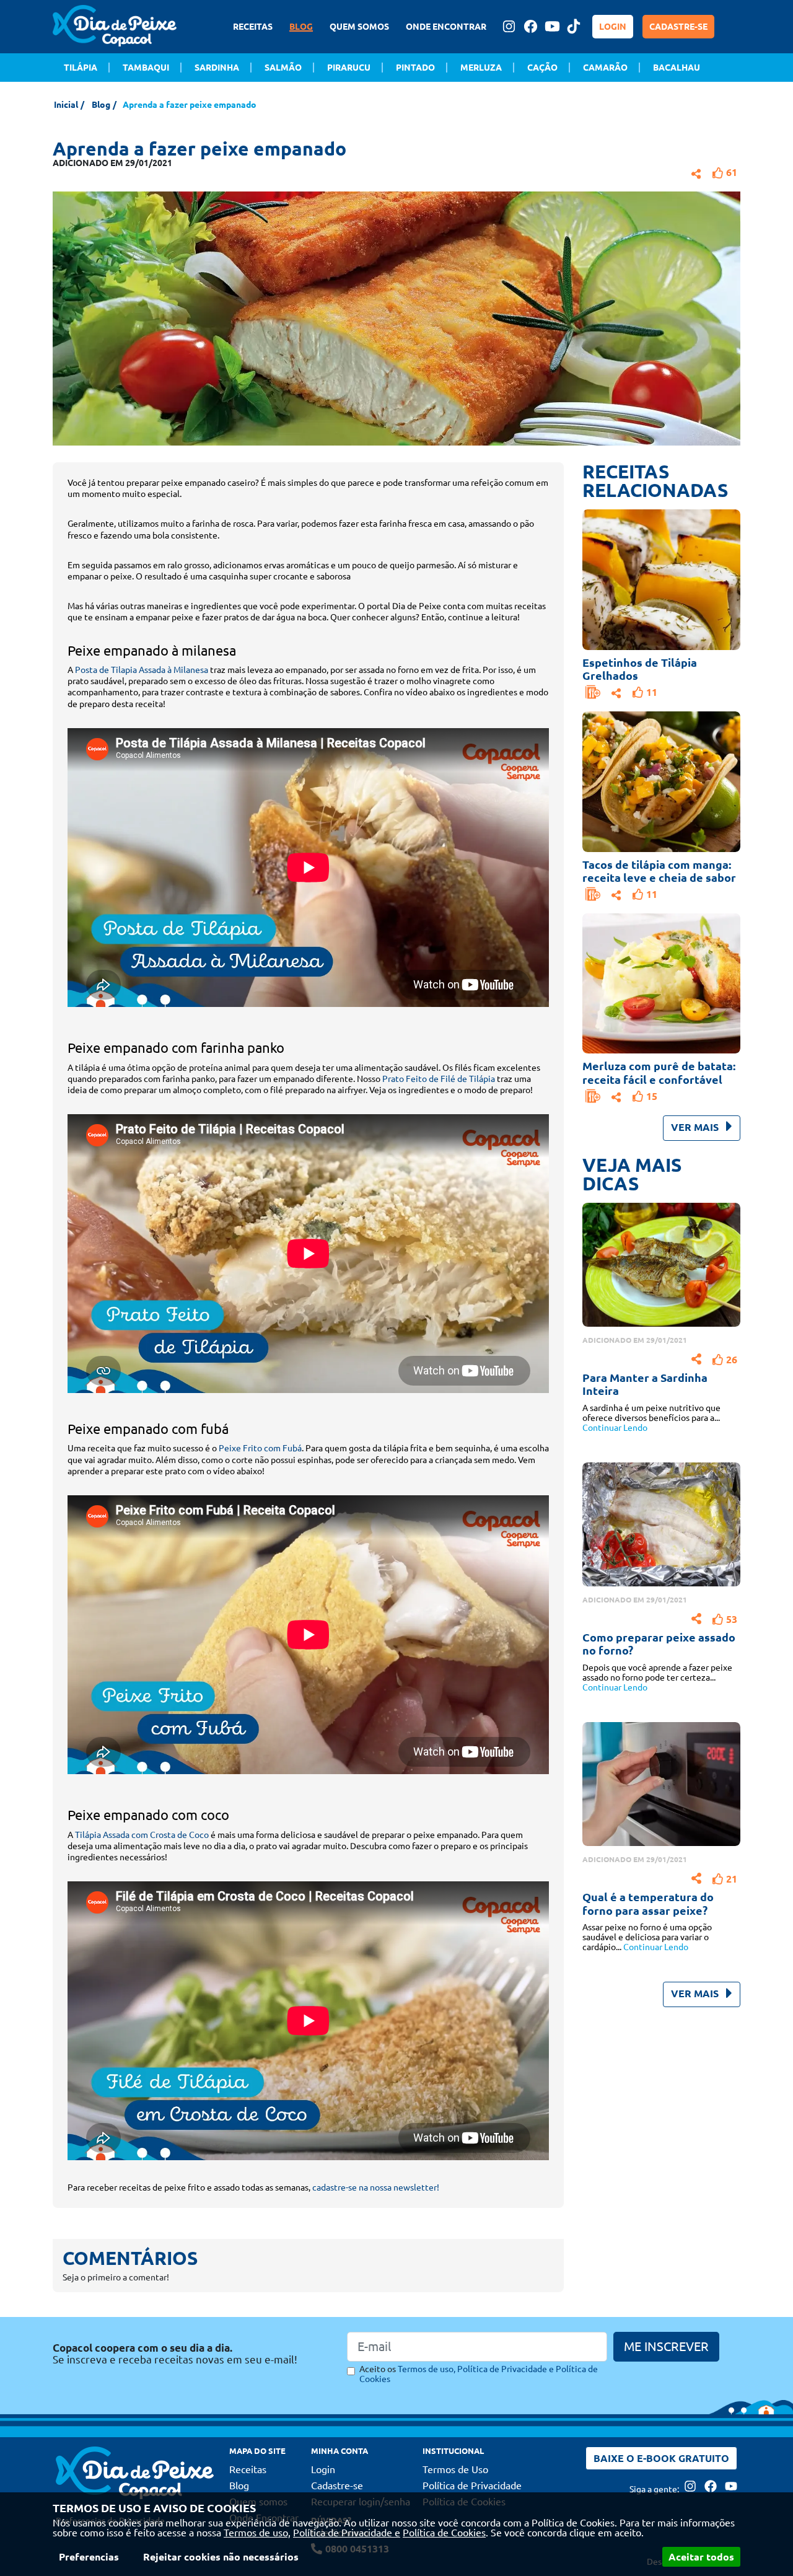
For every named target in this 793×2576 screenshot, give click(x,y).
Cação (542, 68)
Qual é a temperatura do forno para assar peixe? (648, 1904)
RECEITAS (253, 27)
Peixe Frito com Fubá (260, 1448)
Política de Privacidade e (347, 2533)
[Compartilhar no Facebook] (696, 172)
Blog (101, 105)
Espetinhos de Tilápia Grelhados (640, 669)
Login (323, 2469)
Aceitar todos (701, 2557)
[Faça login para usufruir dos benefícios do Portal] (593, 692)
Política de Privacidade (472, 2486)
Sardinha (217, 68)
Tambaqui (146, 68)
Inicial (66, 105)
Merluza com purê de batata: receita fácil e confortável (659, 1073)
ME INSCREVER (666, 2346)
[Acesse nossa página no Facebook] (530, 26)
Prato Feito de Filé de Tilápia (439, 1079)
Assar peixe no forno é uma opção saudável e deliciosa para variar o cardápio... (647, 1937)
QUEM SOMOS (359, 27)
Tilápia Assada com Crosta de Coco (142, 1835)
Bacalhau (677, 68)
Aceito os (479, 2374)
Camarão (605, 68)
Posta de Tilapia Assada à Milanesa (142, 670)
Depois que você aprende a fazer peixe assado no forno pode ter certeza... (657, 1677)
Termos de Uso (455, 2469)
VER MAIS (696, 1127)
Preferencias (89, 2557)
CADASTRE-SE (678, 27)
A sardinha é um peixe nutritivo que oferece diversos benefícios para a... (651, 1418)
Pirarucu (349, 68)
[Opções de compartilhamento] (616, 692)
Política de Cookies (444, 2533)
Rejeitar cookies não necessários (221, 2557)
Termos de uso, (257, 2533)
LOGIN (613, 27)
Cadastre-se (337, 2486)
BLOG (301, 27)
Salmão (283, 68)
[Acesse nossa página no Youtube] (552, 26)
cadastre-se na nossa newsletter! (375, 2187)
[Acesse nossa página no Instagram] (509, 26)
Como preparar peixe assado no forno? (659, 1644)
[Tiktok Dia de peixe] (574, 26)
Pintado (415, 68)
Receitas (248, 2469)
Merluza (481, 68)
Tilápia (81, 68)
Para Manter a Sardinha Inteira (645, 1384)
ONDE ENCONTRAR (446, 27)
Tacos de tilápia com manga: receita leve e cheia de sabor (659, 871)
